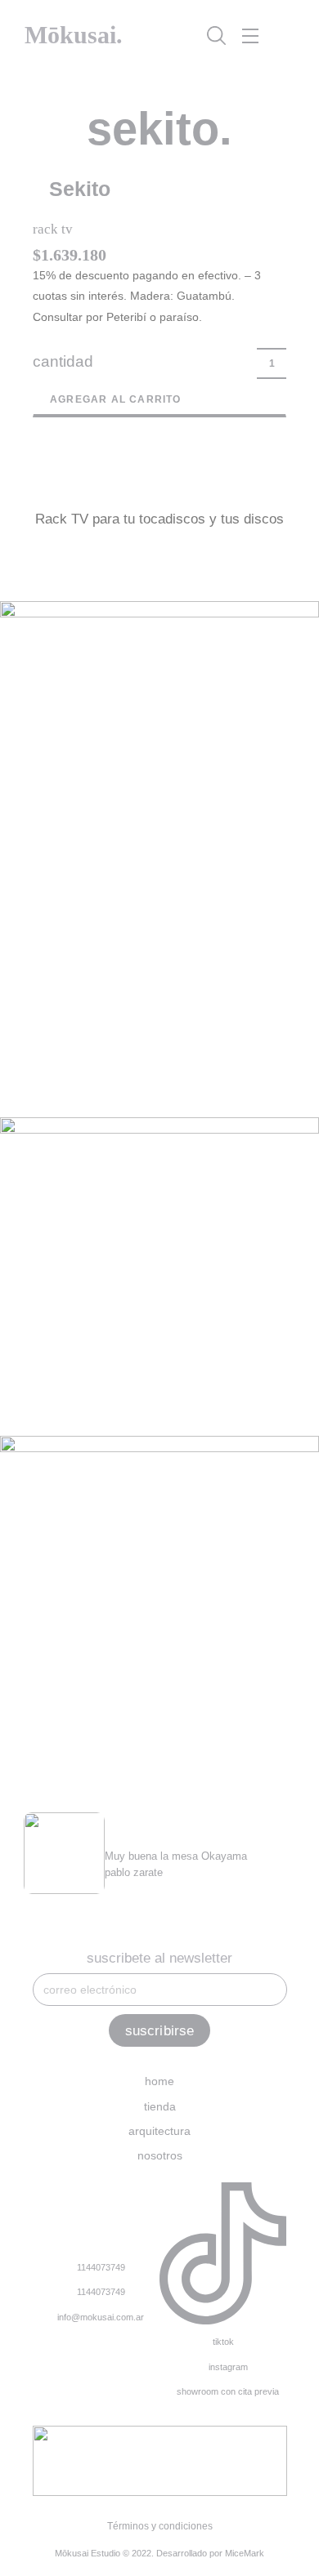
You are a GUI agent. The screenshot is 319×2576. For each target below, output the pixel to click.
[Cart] (283, 36)
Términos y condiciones (160, 2526)
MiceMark (245, 2553)
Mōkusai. (74, 35)
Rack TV (53, 229)
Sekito (80, 189)
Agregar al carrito (116, 399)
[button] (159, 191)
